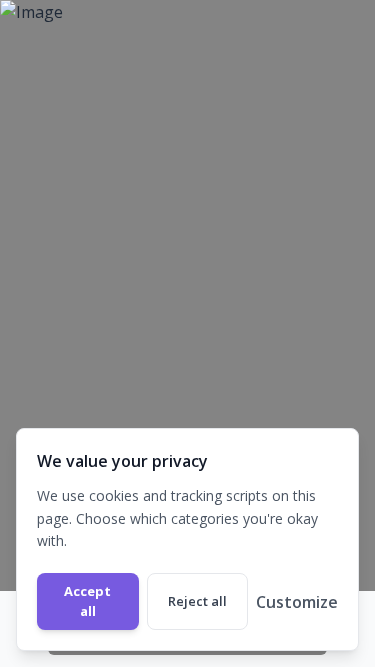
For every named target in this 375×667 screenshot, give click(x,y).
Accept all (87, 601)
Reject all (197, 601)
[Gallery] (187, 333)
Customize (297, 602)
